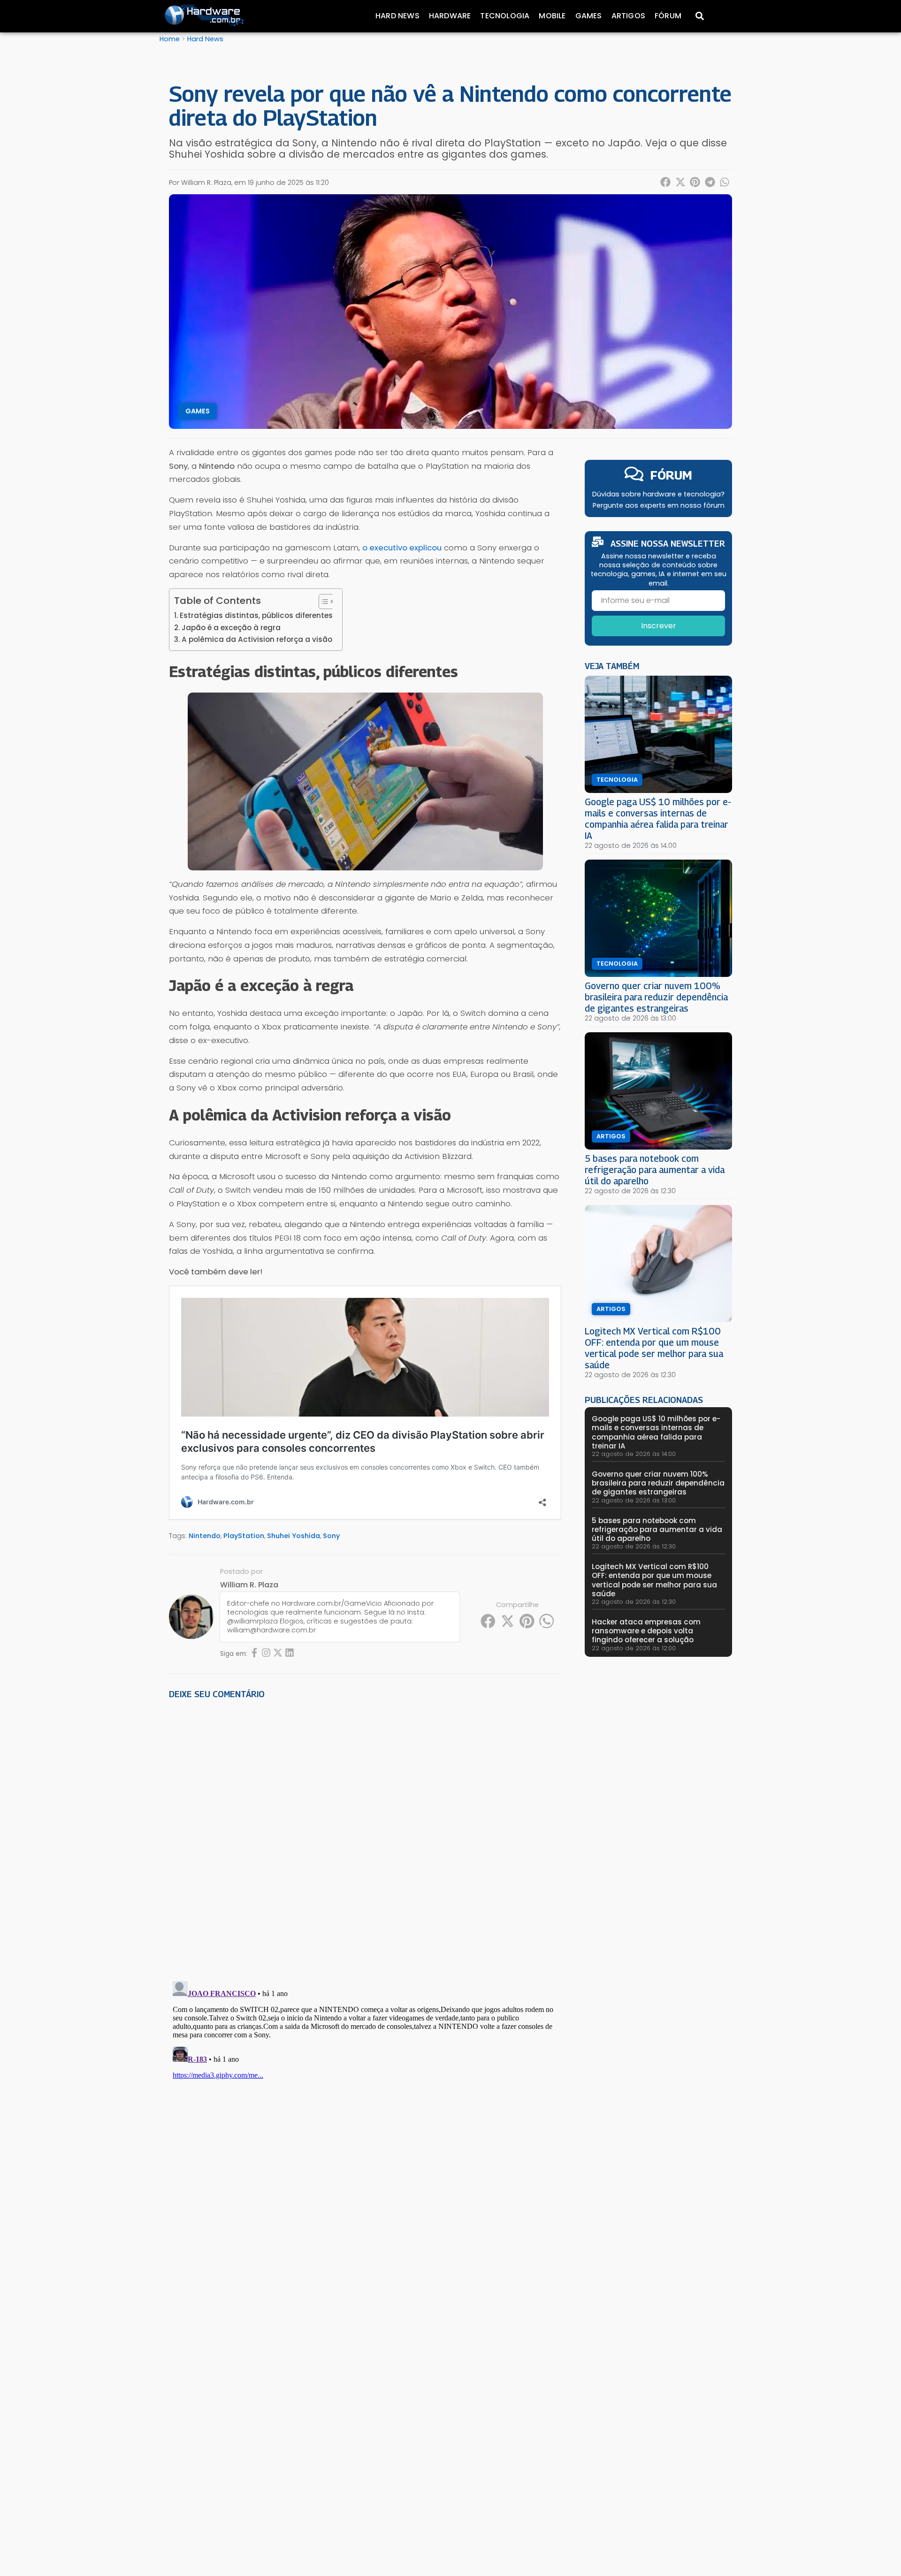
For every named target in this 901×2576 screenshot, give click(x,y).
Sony (331, 1536)
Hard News (397, 16)
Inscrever (659, 626)
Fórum (668, 16)
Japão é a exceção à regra (231, 628)
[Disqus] (365, 1837)
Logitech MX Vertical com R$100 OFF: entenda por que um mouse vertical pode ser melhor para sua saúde (654, 1348)
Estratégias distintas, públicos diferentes (256, 615)
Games (589, 16)
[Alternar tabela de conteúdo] (322, 602)
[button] (666, 182)
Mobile (552, 16)
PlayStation (244, 1536)
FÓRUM (671, 475)
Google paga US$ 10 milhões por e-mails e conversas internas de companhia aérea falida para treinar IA (658, 819)
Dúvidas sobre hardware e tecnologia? (658, 494)
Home (170, 39)
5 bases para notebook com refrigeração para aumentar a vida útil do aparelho (655, 1170)
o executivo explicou (402, 548)
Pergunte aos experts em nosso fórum (659, 505)
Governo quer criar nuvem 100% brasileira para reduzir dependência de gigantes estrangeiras (656, 997)
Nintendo (205, 1536)
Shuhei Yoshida (294, 1536)
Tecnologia (505, 16)
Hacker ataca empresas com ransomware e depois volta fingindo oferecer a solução (646, 1631)
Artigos (628, 16)
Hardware (450, 16)
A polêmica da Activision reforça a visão (257, 639)
